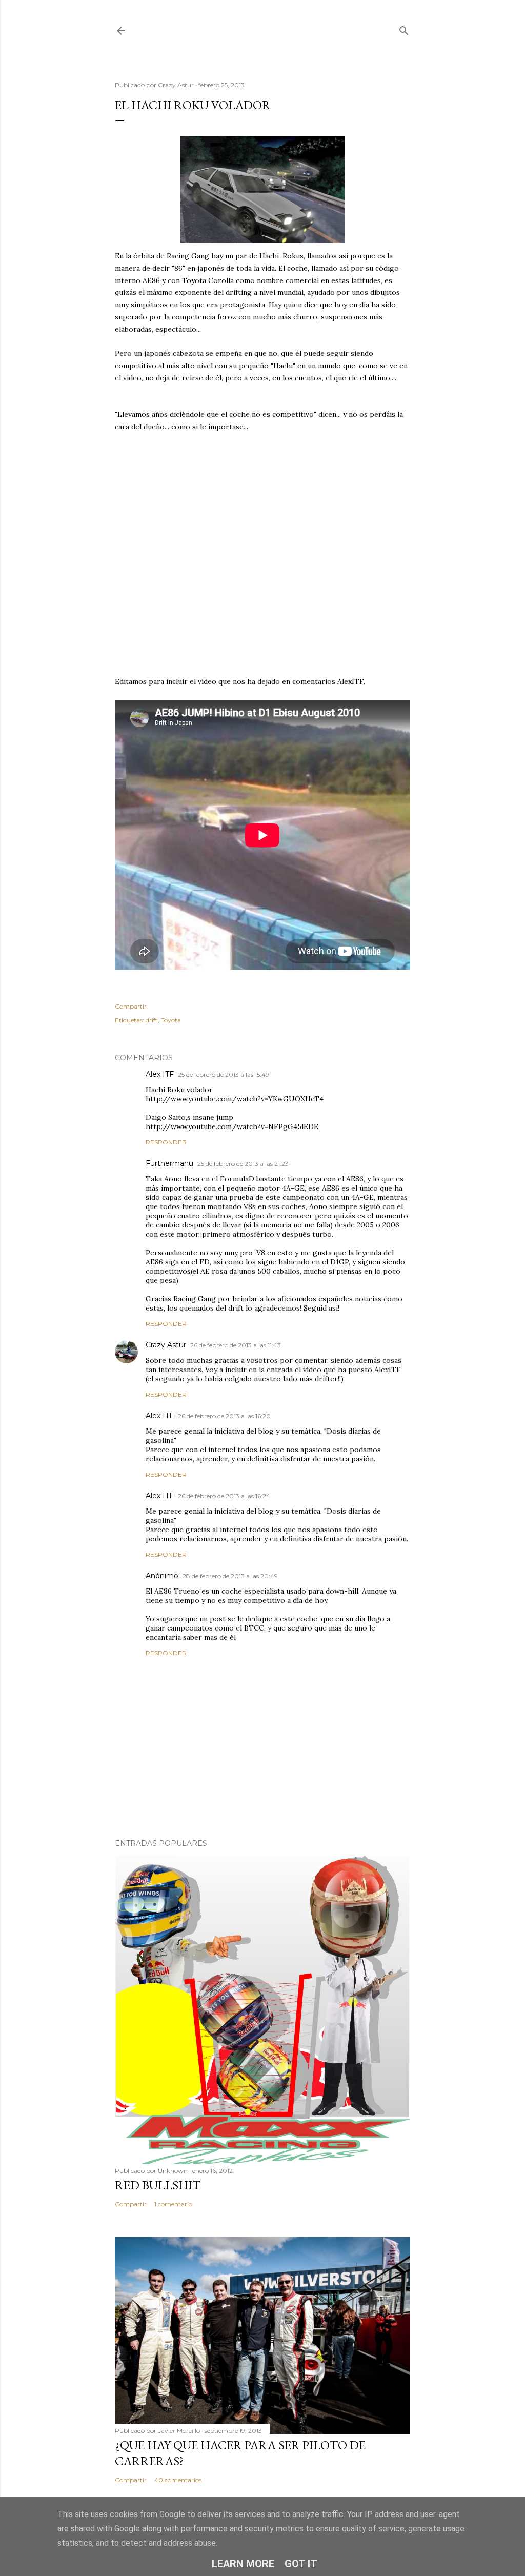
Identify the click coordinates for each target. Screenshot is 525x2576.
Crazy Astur (166, 1345)
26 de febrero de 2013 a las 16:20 (224, 1416)
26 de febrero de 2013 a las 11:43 (236, 1345)
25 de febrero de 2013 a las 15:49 (224, 1074)
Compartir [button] (131, 1006)
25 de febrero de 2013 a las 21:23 (243, 1164)
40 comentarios (178, 2480)
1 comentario (173, 2204)
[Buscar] (404, 28)
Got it (301, 2564)
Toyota (171, 1020)
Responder (166, 1142)
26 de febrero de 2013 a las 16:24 (224, 1496)
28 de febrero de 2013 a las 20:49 (230, 1576)
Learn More (243, 2564)
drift (152, 1020)
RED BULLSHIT (158, 2185)
